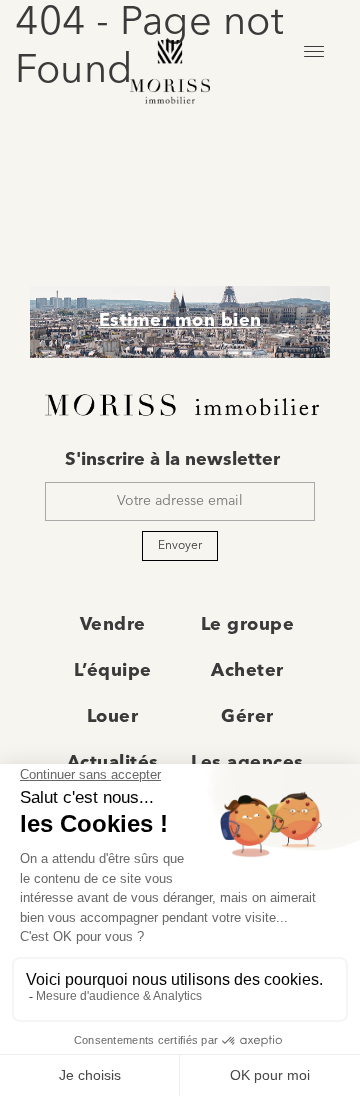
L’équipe (113, 671)
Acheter (247, 671)
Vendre (113, 625)
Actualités (113, 763)
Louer (113, 717)
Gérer (247, 717)
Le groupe (248, 625)
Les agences (247, 763)
